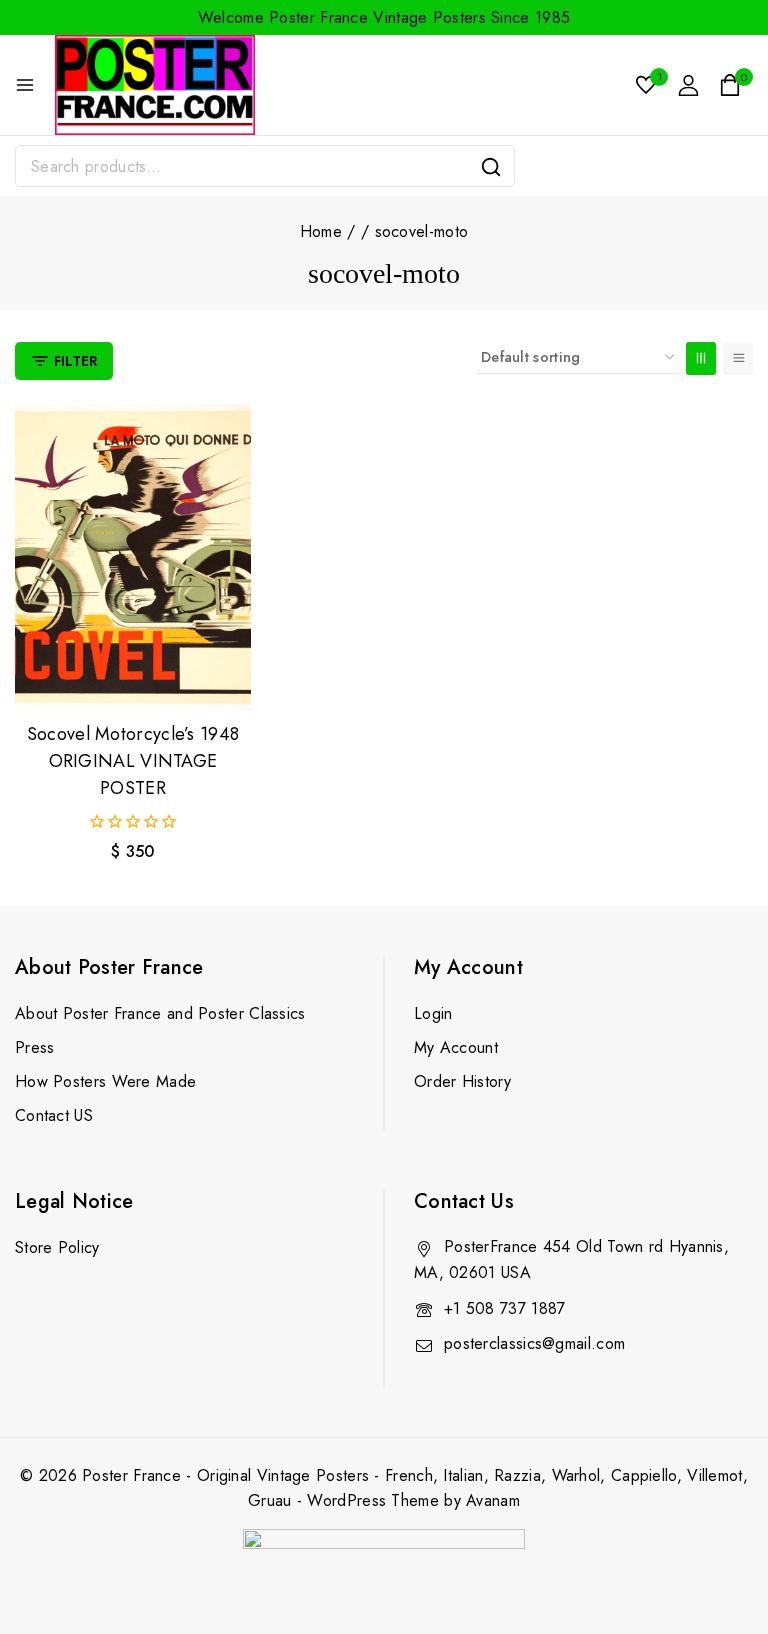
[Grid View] (701, 358)
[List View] (738, 358)
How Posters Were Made (105, 1081)
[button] (133, 677)
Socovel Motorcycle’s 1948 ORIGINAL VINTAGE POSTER (133, 761)
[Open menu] (25, 85)
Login (433, 1013)
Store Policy (57, 1247)
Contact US (54, 1115)
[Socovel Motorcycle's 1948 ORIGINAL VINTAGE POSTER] (133, 557)
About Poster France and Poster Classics (160, 1013)
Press (35, 1047)
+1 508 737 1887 (505, 1308)
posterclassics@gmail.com (534, 1343)
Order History (462, 1081)
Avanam (493, 1500)
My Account (456, 1047)
